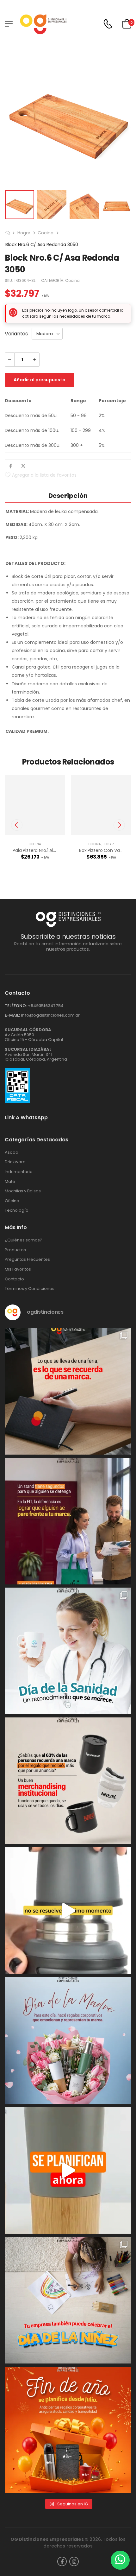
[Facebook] (11, 466)
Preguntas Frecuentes (27, 1259)
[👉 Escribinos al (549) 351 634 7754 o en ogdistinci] (68, 2170)
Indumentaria (19, 1172)
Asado (12, 1152)
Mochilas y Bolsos (23, 1191)
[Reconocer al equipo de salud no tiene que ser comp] (68, 1651)
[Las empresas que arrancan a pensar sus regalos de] (68, 2430)
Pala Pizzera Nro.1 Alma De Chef (46, 850)
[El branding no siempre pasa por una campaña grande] (68, 1781)
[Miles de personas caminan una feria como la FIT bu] (68, 1521)
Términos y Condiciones (30, 1289)
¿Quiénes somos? (24, 1240)
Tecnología (17, 1210)
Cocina (46, 233)
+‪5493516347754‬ (46, 1006)
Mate (10, 1182)
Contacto (14, 1279)
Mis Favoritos (18, 1269)
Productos (15, 1250)
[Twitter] (23, 466)
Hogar (24, 233)
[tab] (68, 495)
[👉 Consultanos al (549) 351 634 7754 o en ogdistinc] (68, 1911)
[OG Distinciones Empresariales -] (43, 24)
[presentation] (17, 825)
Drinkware (15, 1162)
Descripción (68, 496)
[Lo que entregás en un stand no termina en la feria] (68, 1391)
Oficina (12, 1201)
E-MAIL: (12, 1015)
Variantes (16, 334)
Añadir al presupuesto (40, 380)
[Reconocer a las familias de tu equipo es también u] (68, 2300)
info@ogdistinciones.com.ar (50, 1015)
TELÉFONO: (16, 1006)
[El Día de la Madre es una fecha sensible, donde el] (68, 2040)
